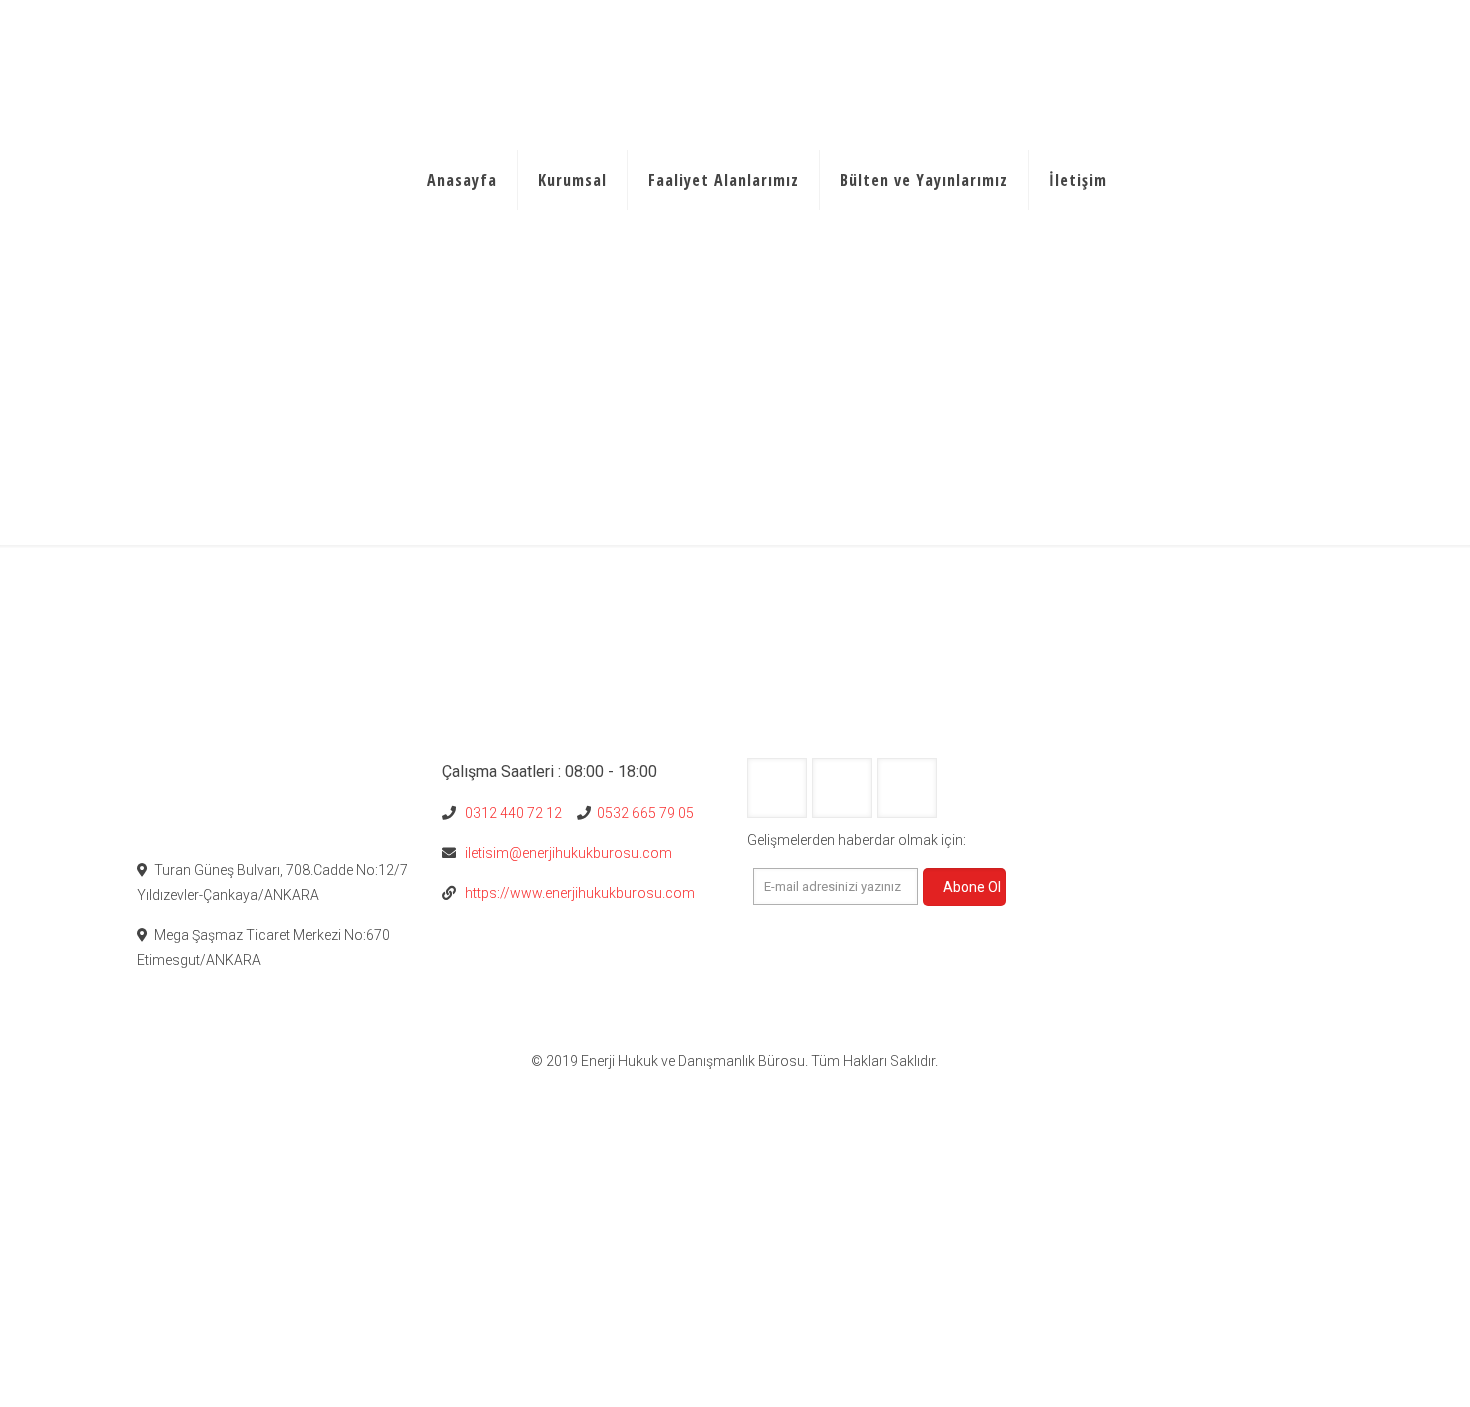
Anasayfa (1033, 432)
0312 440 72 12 (510, 813)
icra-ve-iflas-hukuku (1271, 432)
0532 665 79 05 (644, 813)
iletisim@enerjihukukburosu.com (565, 853)
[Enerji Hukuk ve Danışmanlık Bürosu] (277, 60)
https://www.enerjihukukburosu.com (575, 893)
